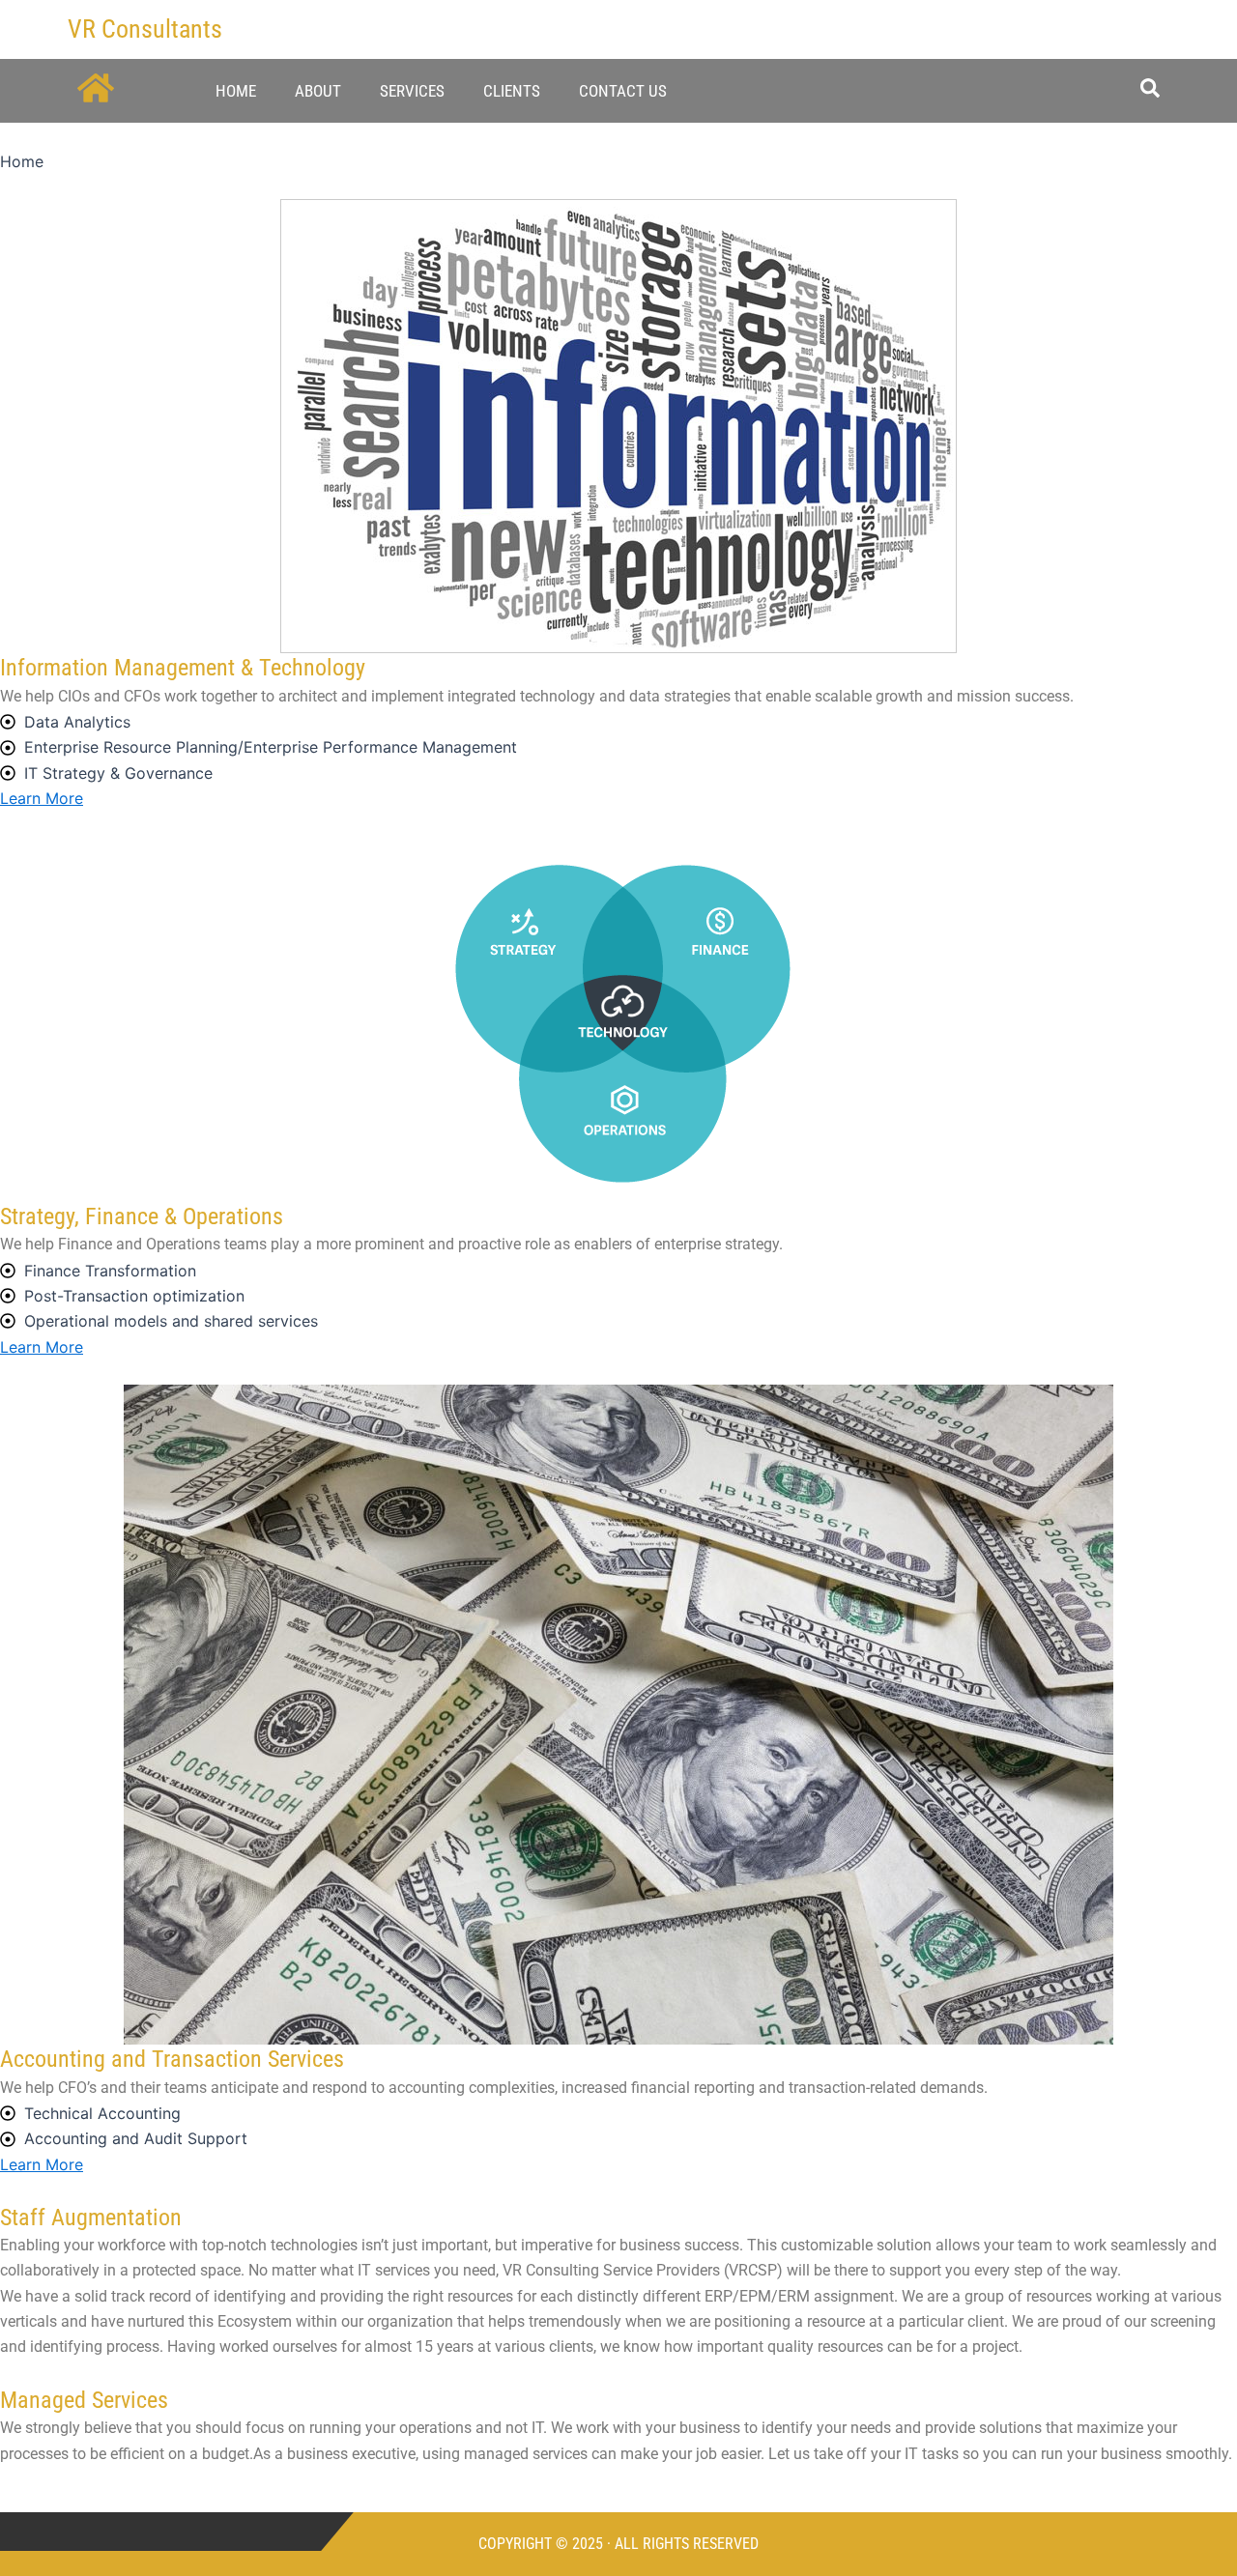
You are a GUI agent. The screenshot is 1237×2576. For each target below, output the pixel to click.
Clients (512, 91)
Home (236, 91)
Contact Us (623, 91)
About (318, 91)
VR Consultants (145, 29)
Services (412, 91)
